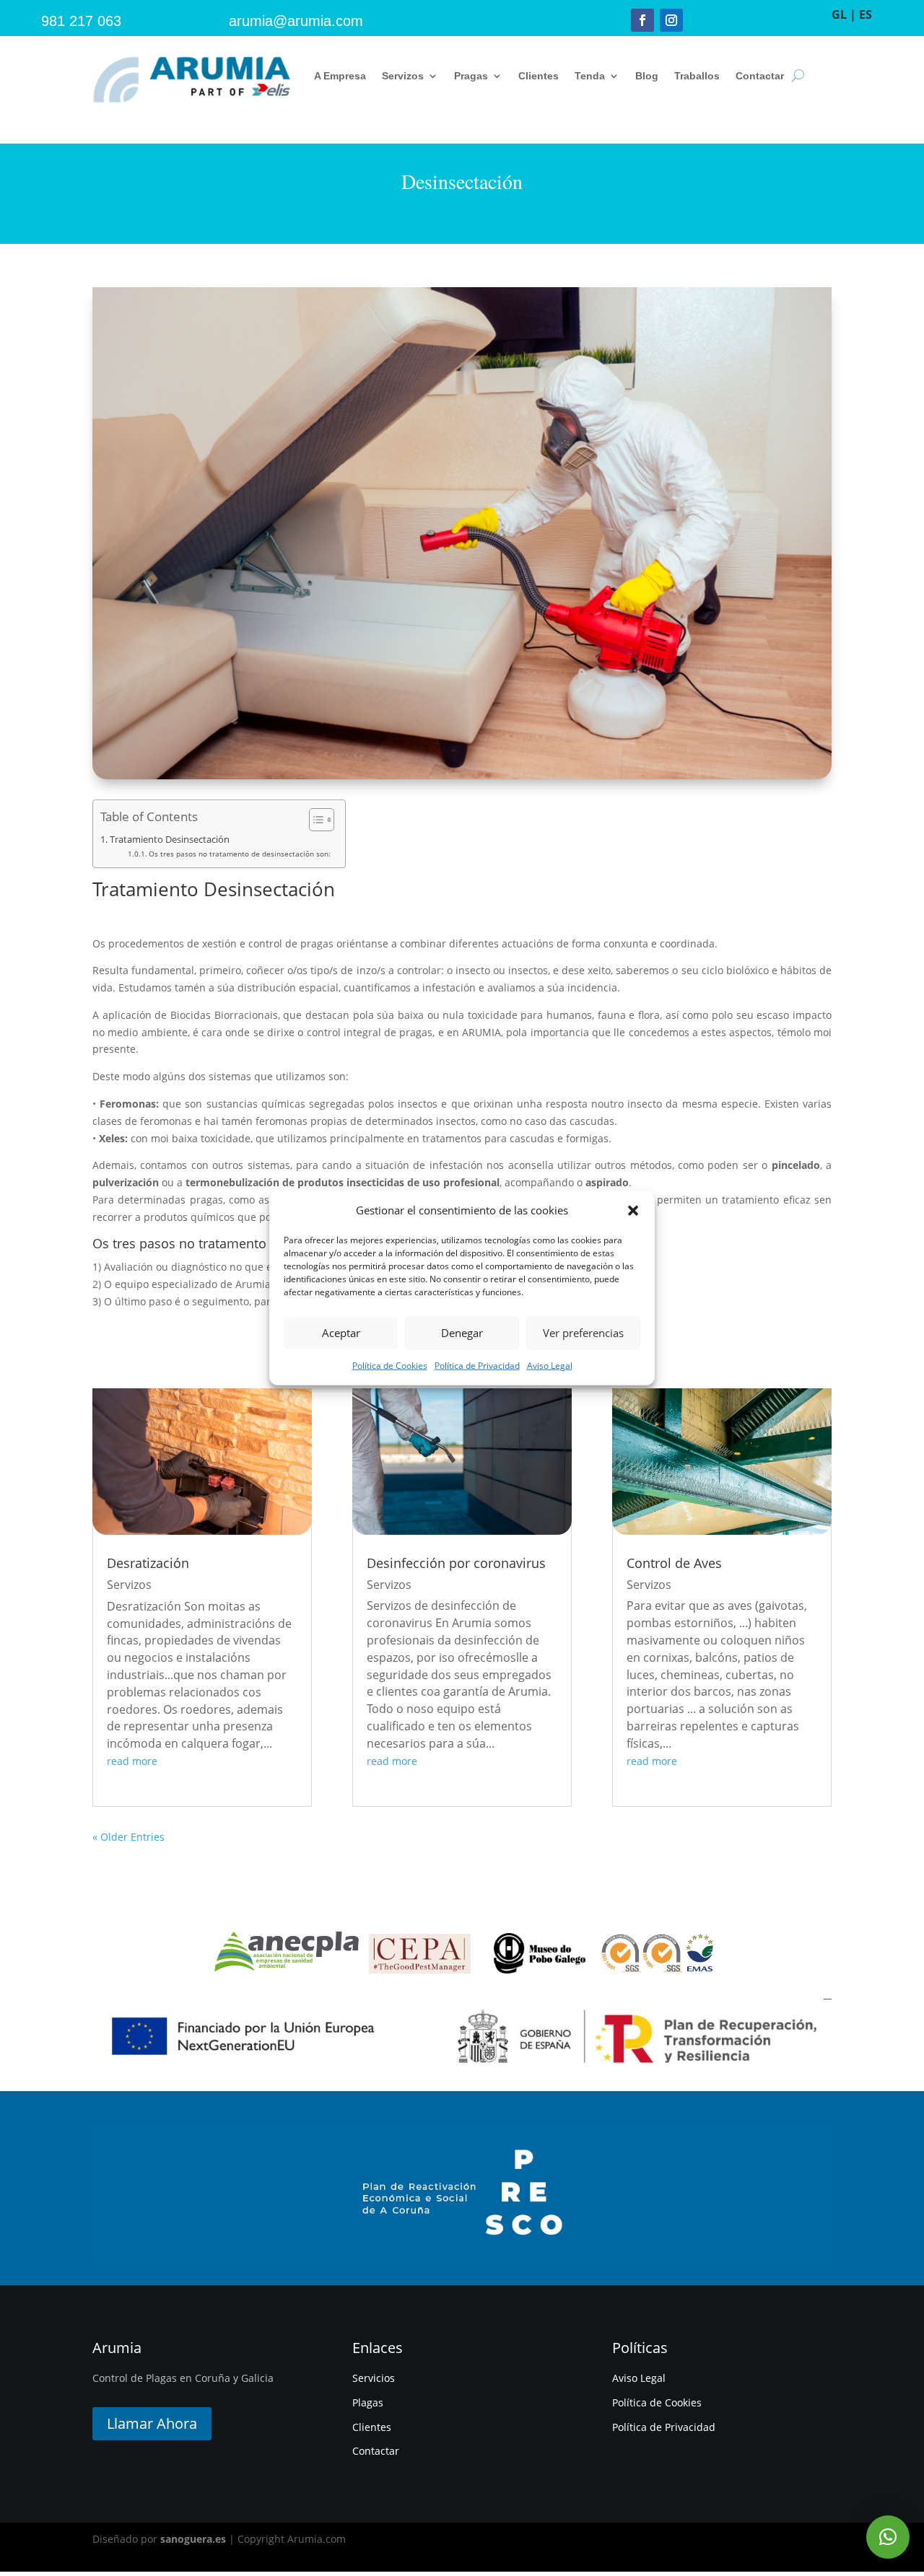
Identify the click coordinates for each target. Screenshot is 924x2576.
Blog (647, 76)
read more (132, 1761)
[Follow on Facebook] (642, 20)
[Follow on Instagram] (671, 20)
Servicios (374, 2378)
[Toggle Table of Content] (314, 820)
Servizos (403, 76)
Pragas (471, 76)
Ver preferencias (583, 1333)
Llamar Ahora (152, 2423)
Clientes (539, 76)
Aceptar (341, 1333)
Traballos (697, 76)
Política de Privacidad (477, 1366)
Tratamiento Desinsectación (170, 840)
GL (839, 14)
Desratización (148, 1563)
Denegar (462, 1333)
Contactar (760, 76)
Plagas (368, 2402)
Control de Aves (674, 1563)
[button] (633, 1211)
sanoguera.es (193, 2539)
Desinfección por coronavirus (456, 1563)
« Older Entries (128, 1837)
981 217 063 (81, 21)
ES (866, 14)
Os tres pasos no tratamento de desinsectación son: (240, 854)
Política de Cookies (390, 1366)
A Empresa (340, 76)
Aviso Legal (550, 1366)
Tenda (590, 76)
